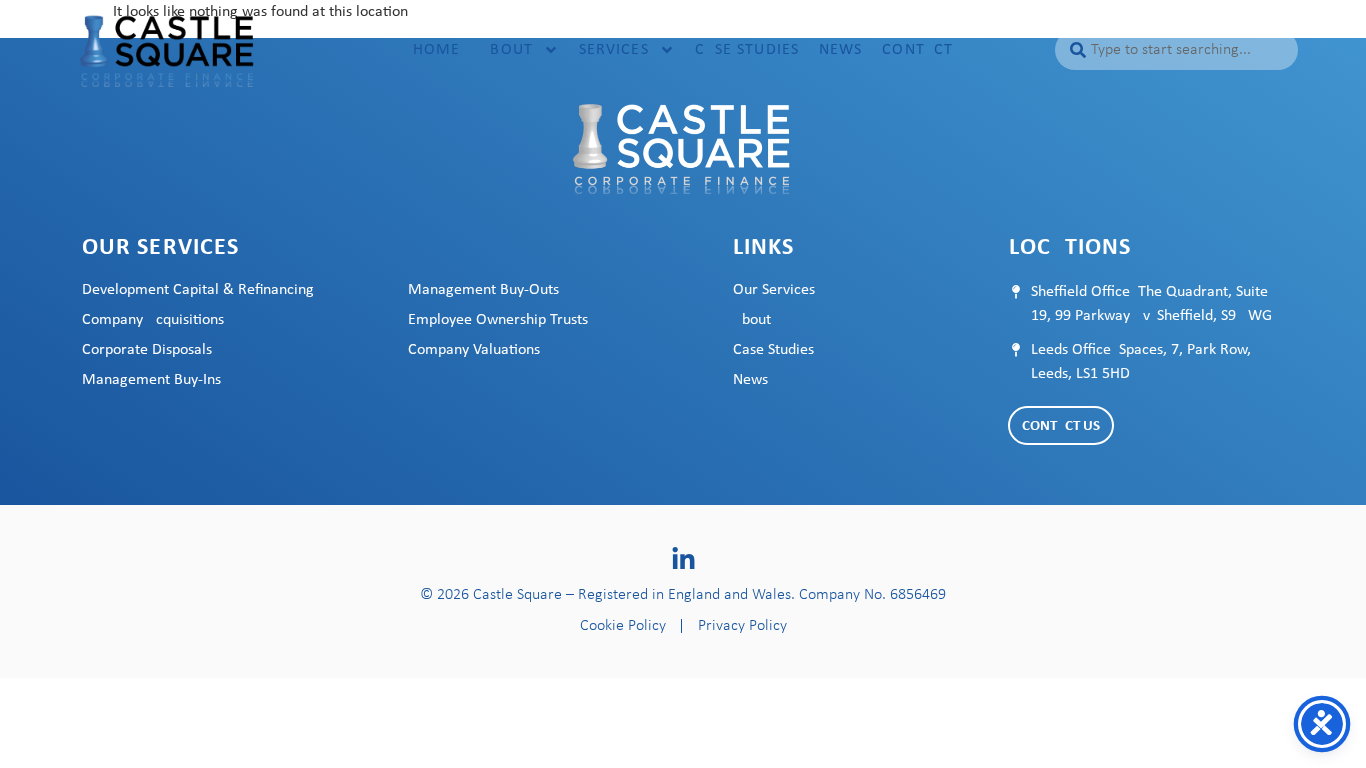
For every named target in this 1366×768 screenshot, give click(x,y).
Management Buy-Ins (151, 380)
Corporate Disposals (147, 350)
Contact (917, 50)
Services (614, 50)
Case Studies (747, 50)
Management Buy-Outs (483, 290)
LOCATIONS (1070, 248)
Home (436, 50)
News (840, 50)
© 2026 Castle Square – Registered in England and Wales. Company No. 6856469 (683, 595)
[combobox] (1176, 50)
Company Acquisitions (153, 320)
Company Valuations (474, 350)
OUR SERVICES (160, 248)
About (506, 50)
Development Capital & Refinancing (198, 290)
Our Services (774, 290)
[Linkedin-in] (683, 559)
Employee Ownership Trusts (498, 320)
